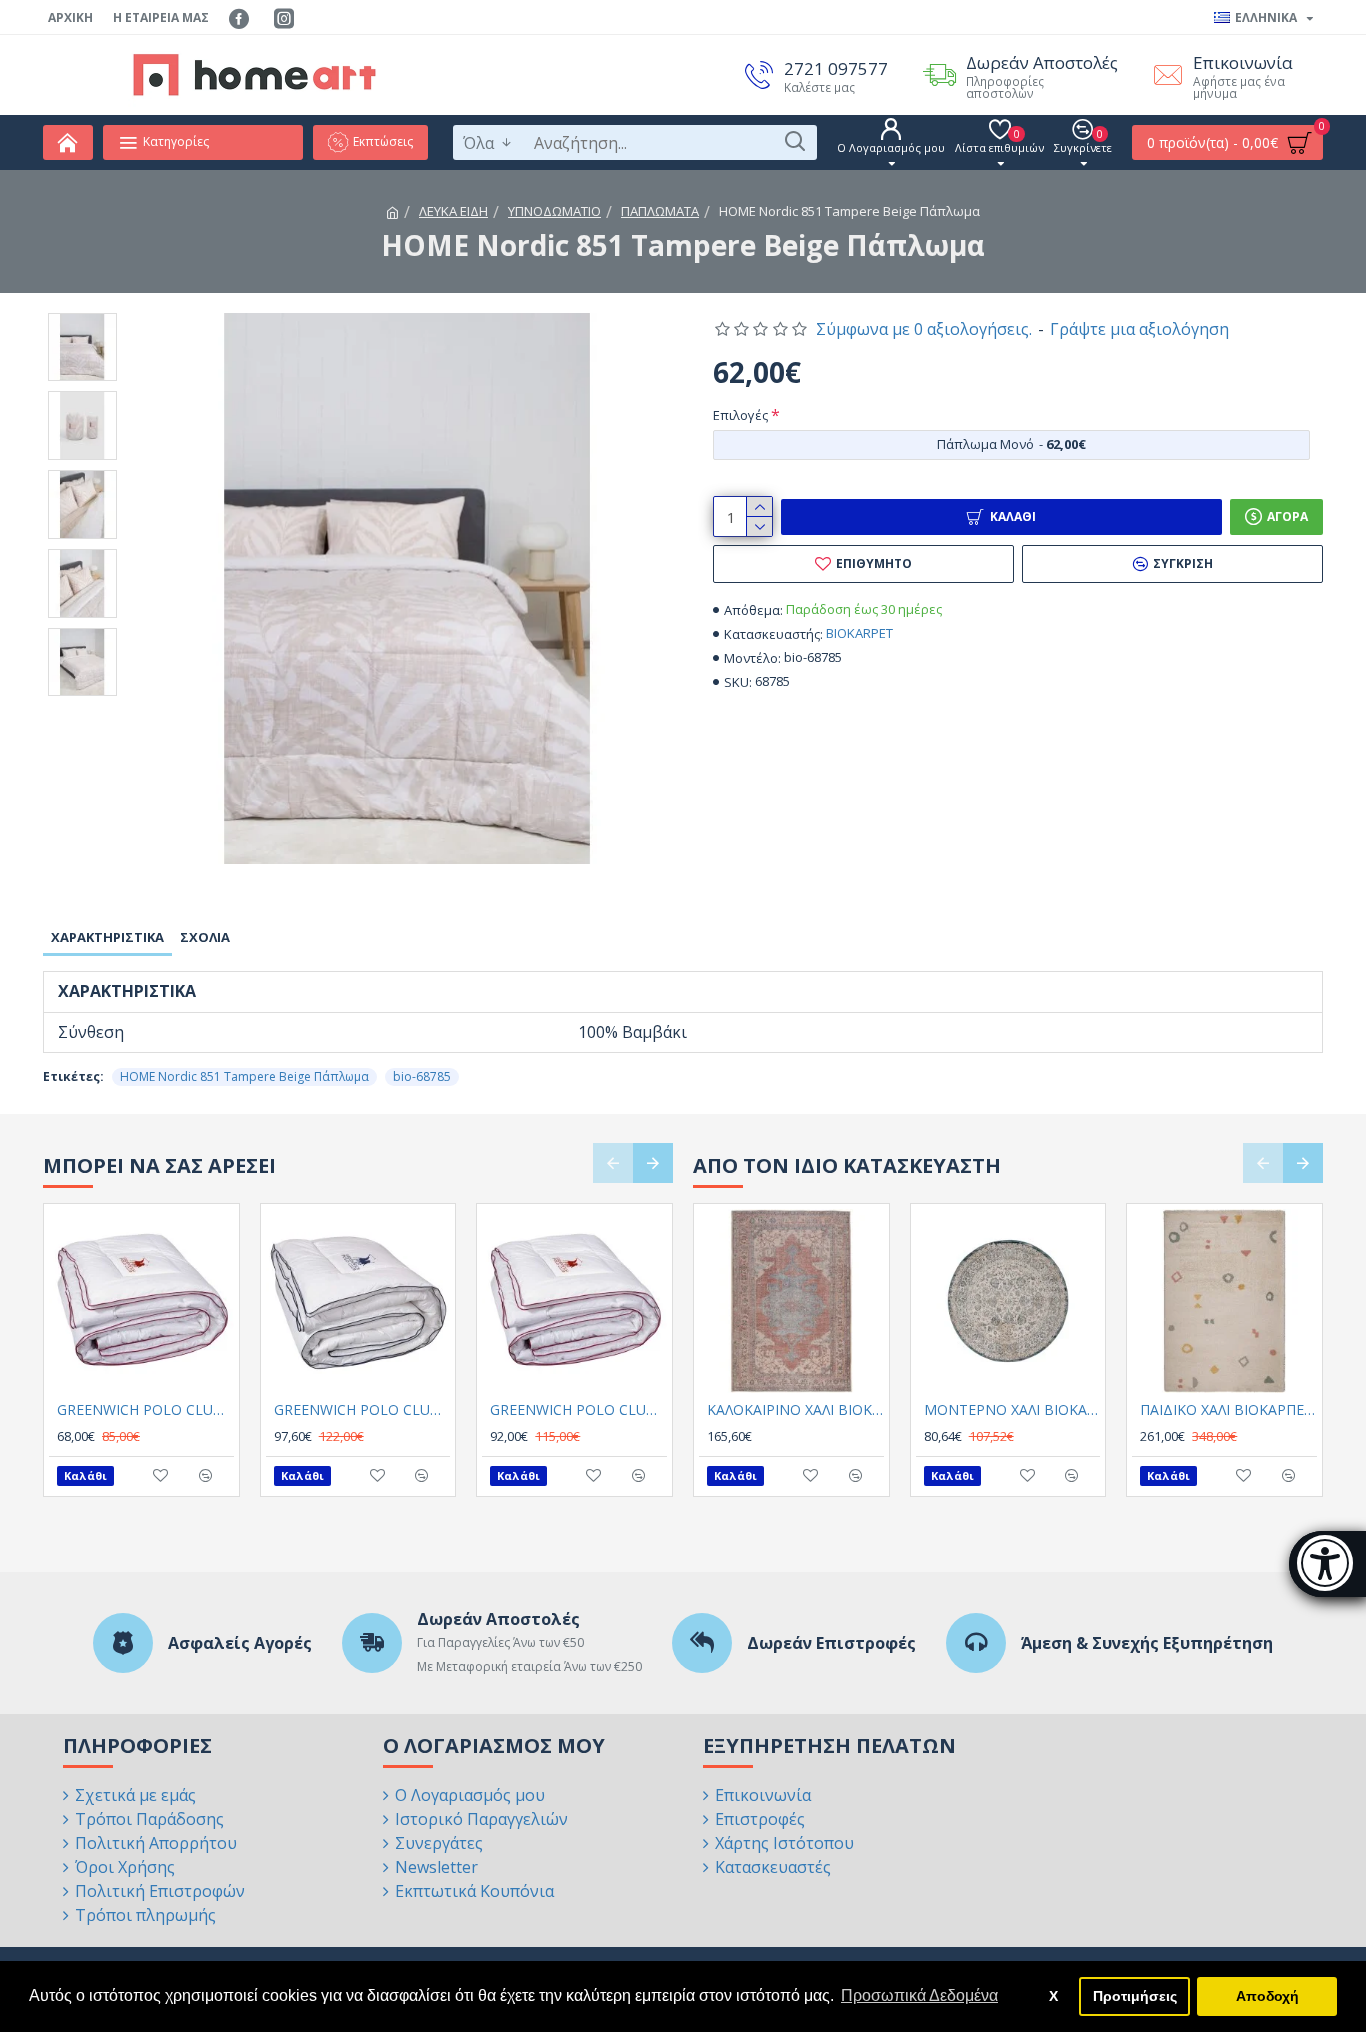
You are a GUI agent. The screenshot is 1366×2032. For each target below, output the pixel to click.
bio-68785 (422, 1076)
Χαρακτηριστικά (107, 937)
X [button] (1053, 1996)
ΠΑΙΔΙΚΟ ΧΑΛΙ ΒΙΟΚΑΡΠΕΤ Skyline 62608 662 (1228, 1410)
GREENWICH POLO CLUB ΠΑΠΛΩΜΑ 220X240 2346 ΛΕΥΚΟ (362, 1410)
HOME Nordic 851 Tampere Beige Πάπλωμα (244, 1076)
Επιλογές (740, 415)
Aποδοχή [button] (1267, 1996)
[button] (613, 1163)
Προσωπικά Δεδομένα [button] (919, 1995)
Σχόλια (205, 937)
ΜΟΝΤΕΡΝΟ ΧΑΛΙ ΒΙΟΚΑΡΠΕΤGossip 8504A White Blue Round (1012, 1410)
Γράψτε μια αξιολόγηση (1139, 329)
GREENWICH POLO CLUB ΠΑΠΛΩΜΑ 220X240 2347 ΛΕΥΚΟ (578, 1410)
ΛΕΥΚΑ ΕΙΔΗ (453, 211)
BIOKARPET (859, 633)
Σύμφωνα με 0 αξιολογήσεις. (924, 329)
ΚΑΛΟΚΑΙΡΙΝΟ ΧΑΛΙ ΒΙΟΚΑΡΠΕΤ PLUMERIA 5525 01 (795, 1410)
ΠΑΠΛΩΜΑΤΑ (660, 211)
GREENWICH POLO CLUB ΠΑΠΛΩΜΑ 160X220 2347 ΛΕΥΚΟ (145, 1410)
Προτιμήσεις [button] (1135, 1996)
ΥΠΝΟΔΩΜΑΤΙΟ (554, 211)
